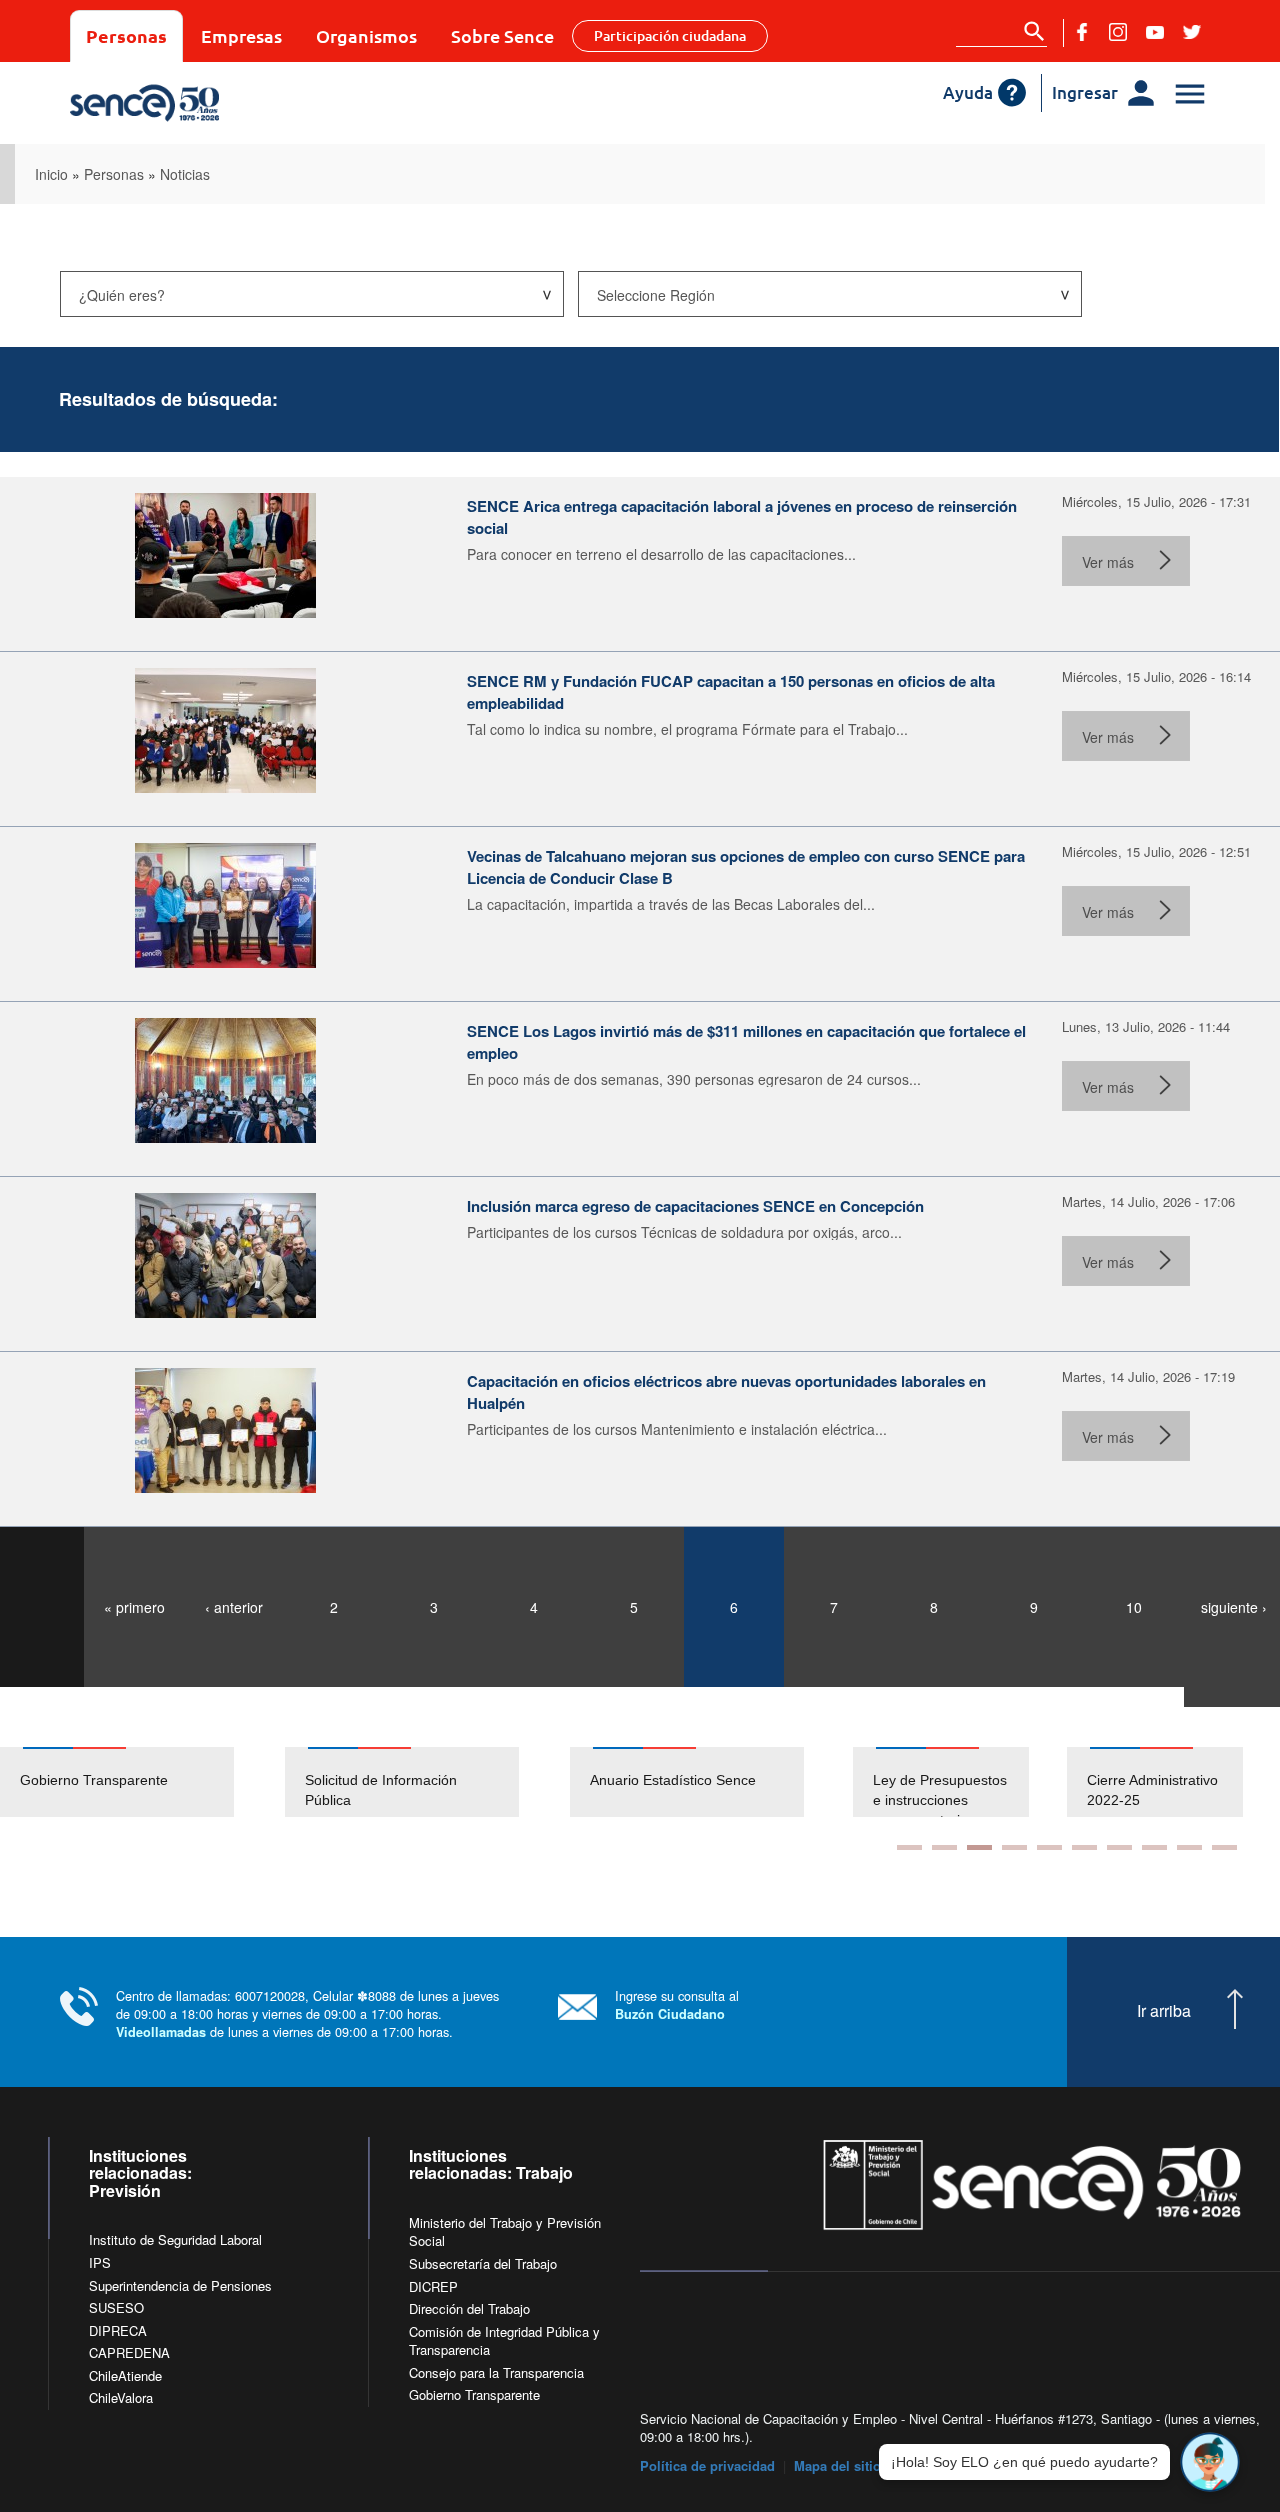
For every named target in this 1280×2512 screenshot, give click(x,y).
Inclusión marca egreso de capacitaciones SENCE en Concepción (695, 1206)
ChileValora (121, 2397)
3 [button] (979, 1847)
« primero (134, 1607)
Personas (126, 35)
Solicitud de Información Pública (381, 1790)
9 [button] (1189, 1847)
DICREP (433, 2286)
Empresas (241, 35)
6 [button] (1084, 1847)
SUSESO (116, 2307)
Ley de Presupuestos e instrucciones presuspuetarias (893, 1800)
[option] (142, 1782)
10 (1134, 1607)
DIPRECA (118, 2330)
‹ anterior (234, 1607)
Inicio (51, 174)
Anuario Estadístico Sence (673, 1780)
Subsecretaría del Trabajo (483, 2263)
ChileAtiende (125, 2375)
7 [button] (1119, 1847)
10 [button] (1224, 1847)
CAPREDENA (129, 2352)
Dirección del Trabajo (469, 2308)
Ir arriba (1164, 2011)
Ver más (1108, 562)
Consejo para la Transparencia (496, 2372)
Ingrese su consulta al (677, 2004)
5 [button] (1049, 1847)
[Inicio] (212, 103)
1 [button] (909, 1847)
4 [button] (1014, 1847)
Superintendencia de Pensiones (180, 2285)
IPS (100, 2262)
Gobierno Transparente (94, 1780)
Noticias (185, 174)
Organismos (366, 35)
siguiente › (1234, 1607)
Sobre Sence (502, 35)
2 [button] (944, 1847)
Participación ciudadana (670, 35)
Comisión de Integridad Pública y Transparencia (504, 2341)
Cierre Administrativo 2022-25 (1105, 1790)
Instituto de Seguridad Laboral (175, 2239)
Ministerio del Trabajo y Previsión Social (505, 2232)
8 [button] (1154, 1847)
